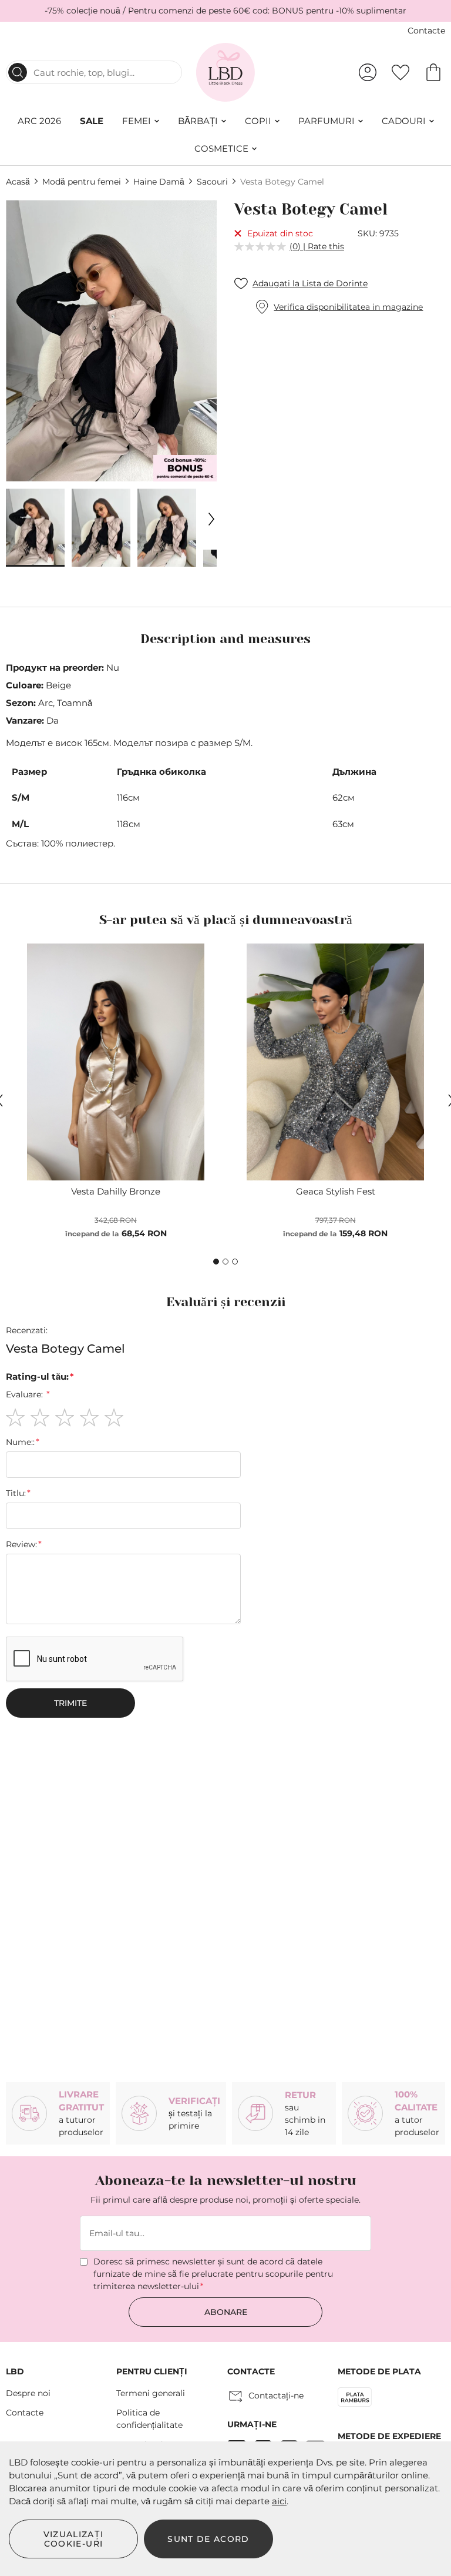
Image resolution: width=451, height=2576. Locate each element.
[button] (35, 528)
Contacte (426, 31)
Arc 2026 (39, 121)
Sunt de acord (208, 2539)
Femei (137, 121)
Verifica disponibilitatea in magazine (348, 307)
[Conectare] (368, 72)
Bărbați (198, 121)
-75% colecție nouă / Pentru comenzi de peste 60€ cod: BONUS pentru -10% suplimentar (225, 11)
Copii (258, 121)
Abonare (226, 2312)
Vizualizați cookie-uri (74, 2539)
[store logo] (226, 72)
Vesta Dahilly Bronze (116, 1191)
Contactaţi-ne (276, 2396)
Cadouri (404, 121)
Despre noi (28, 2393)
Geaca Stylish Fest (336, 1191)
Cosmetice (221, 148)
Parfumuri (327, 121)
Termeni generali (151, 2393)
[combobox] (94, 72)
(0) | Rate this (317, 246)
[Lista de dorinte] (400, 72)
